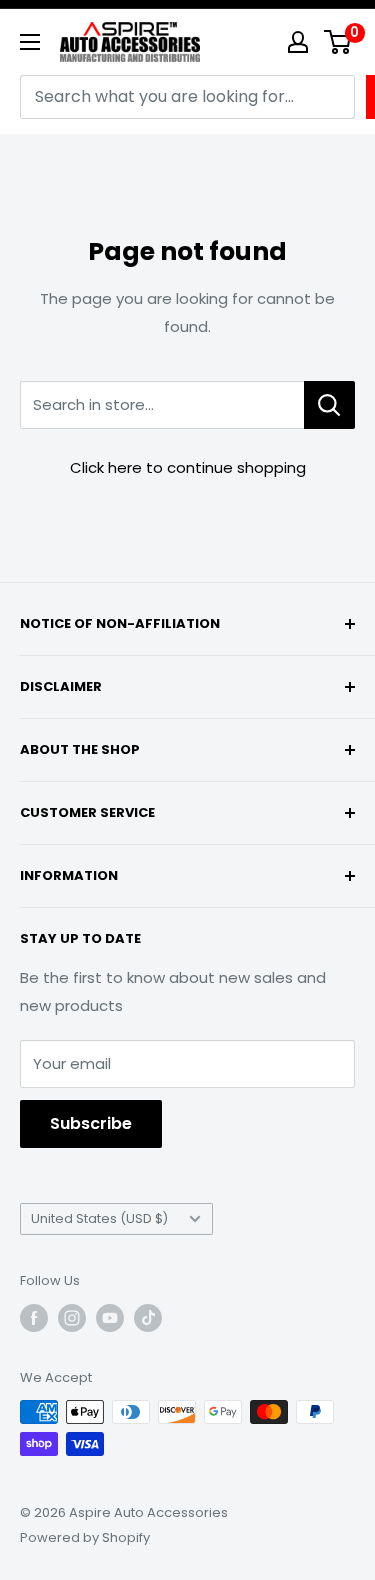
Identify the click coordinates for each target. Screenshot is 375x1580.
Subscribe (91, 1123)
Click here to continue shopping (188, 467)
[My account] (298, 42)
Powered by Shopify (85, 1537)
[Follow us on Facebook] (34, 1318)
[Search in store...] (329, 405)
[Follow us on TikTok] (148, 1318)
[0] (338, 42)
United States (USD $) (99, 1218)
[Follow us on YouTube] (110, 1318)
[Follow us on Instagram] (72, 1318)
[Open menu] (30, 42)
